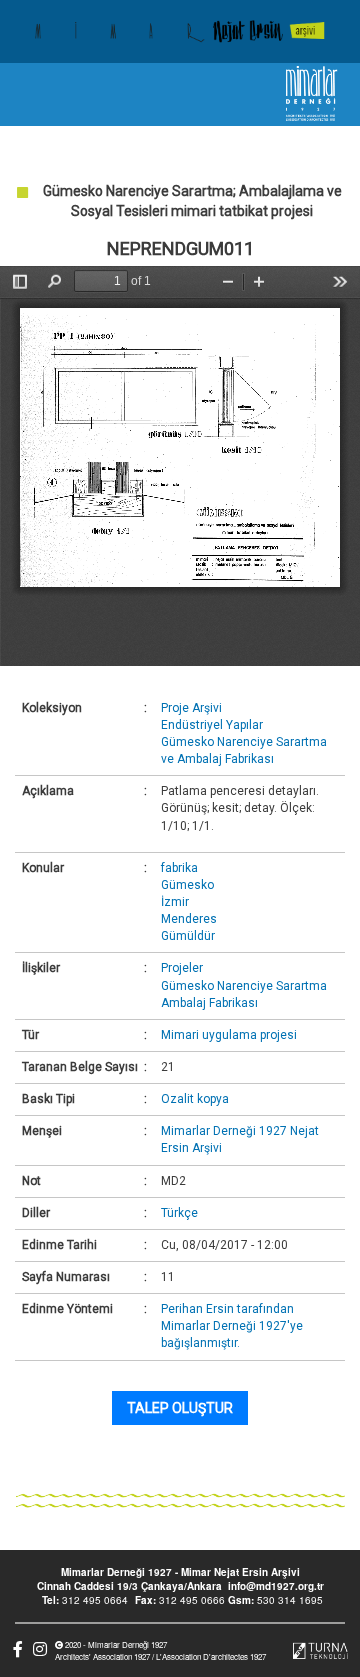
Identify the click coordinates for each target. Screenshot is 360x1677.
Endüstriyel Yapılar (212, 725)
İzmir (175, 902)
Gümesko (187, 885)
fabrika (179, 868)
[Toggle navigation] (33, 94)
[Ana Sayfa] (180, 31)
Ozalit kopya (195, 1099)
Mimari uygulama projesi (229, 1035)
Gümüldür (188, 936)
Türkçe (179, 1213)
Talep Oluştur (180, 1408)
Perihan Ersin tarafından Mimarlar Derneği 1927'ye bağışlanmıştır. (232, 1326)
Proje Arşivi (191, 708)
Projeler (182, 968)
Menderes (189, 919)
